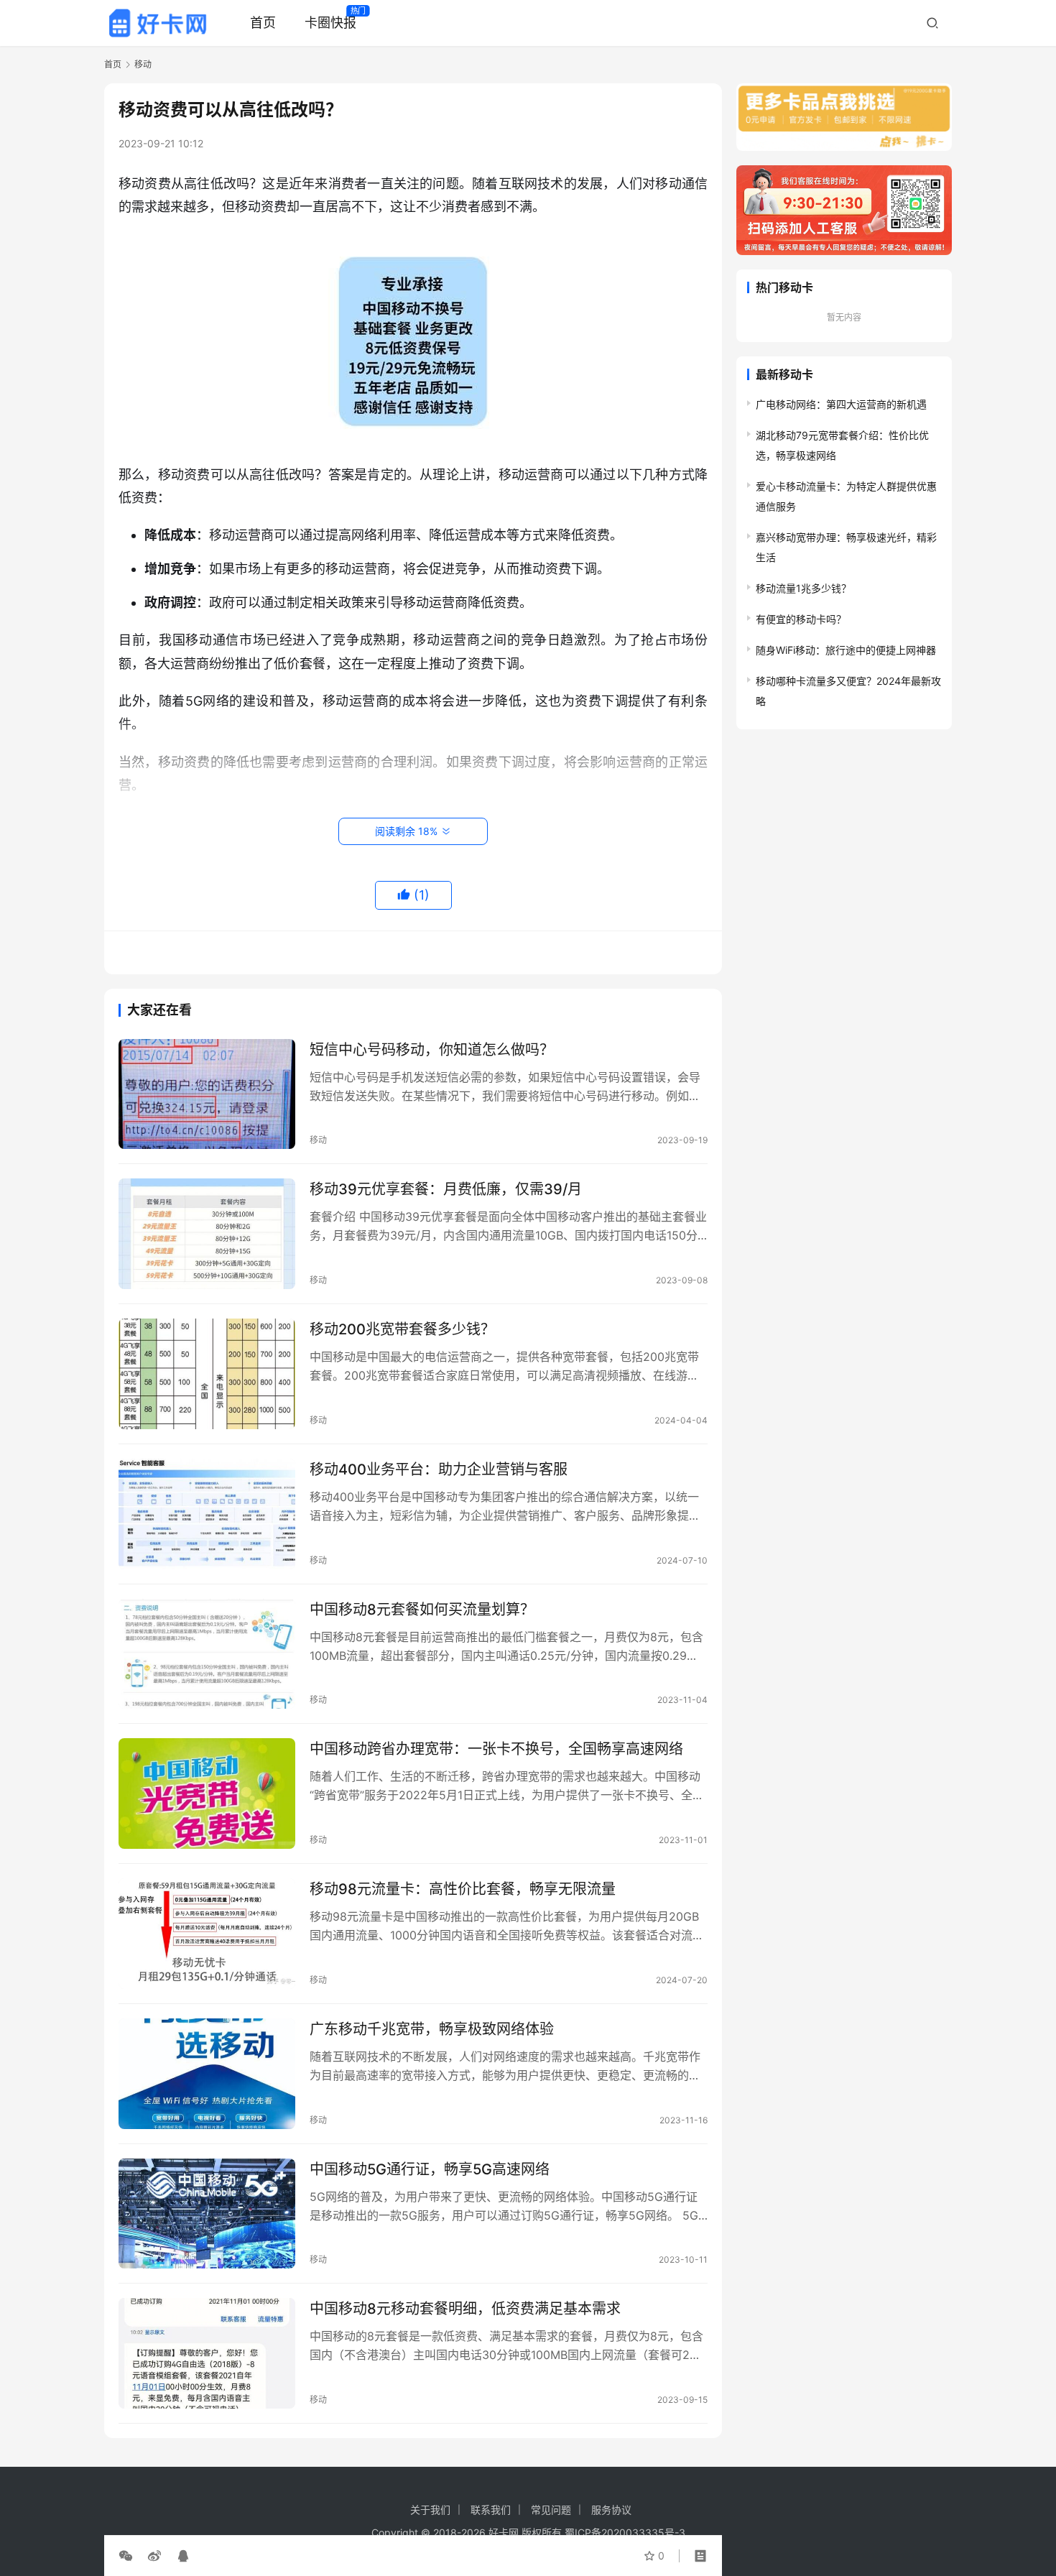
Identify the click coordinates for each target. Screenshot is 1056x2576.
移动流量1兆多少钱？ (803, 588)
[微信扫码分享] (129, 2556)
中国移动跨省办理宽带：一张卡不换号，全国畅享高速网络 (496, 1749)
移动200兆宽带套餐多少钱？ (402, 1329)
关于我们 (430, 2510)
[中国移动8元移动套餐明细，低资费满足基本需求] (207, 2353)
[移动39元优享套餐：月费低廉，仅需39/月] (207, 1234)
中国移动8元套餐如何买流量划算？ (422, 1610)
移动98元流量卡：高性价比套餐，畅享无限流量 (463, 1889)
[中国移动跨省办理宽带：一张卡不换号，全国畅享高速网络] (207, 1793)
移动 (318, 1140)
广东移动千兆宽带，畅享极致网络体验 (432, 2029)
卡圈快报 (330, 23)
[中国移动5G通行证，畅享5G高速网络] (207, 2214)
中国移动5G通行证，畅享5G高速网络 (430, 2169)
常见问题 (551, 2510)
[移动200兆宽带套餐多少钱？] (207, 1374)
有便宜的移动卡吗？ (801, 619)
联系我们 (491, 2510)
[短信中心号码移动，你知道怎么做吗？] (207, 1094)
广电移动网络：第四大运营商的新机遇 (841, 404)
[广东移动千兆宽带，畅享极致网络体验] (207, 2074)
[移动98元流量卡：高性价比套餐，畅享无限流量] (207, 1934)
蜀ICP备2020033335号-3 (625, 2533)
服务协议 (611, 2510)
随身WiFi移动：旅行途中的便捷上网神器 (846, 650)
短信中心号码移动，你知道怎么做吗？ (432, 1050)
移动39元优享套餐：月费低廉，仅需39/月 (446, 1189)
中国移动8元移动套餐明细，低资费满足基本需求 (465, 2309)
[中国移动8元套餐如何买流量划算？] (207, 1654)
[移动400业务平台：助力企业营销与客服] (207, 1514)
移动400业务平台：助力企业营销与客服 (439, 1469)
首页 (263, 23)
